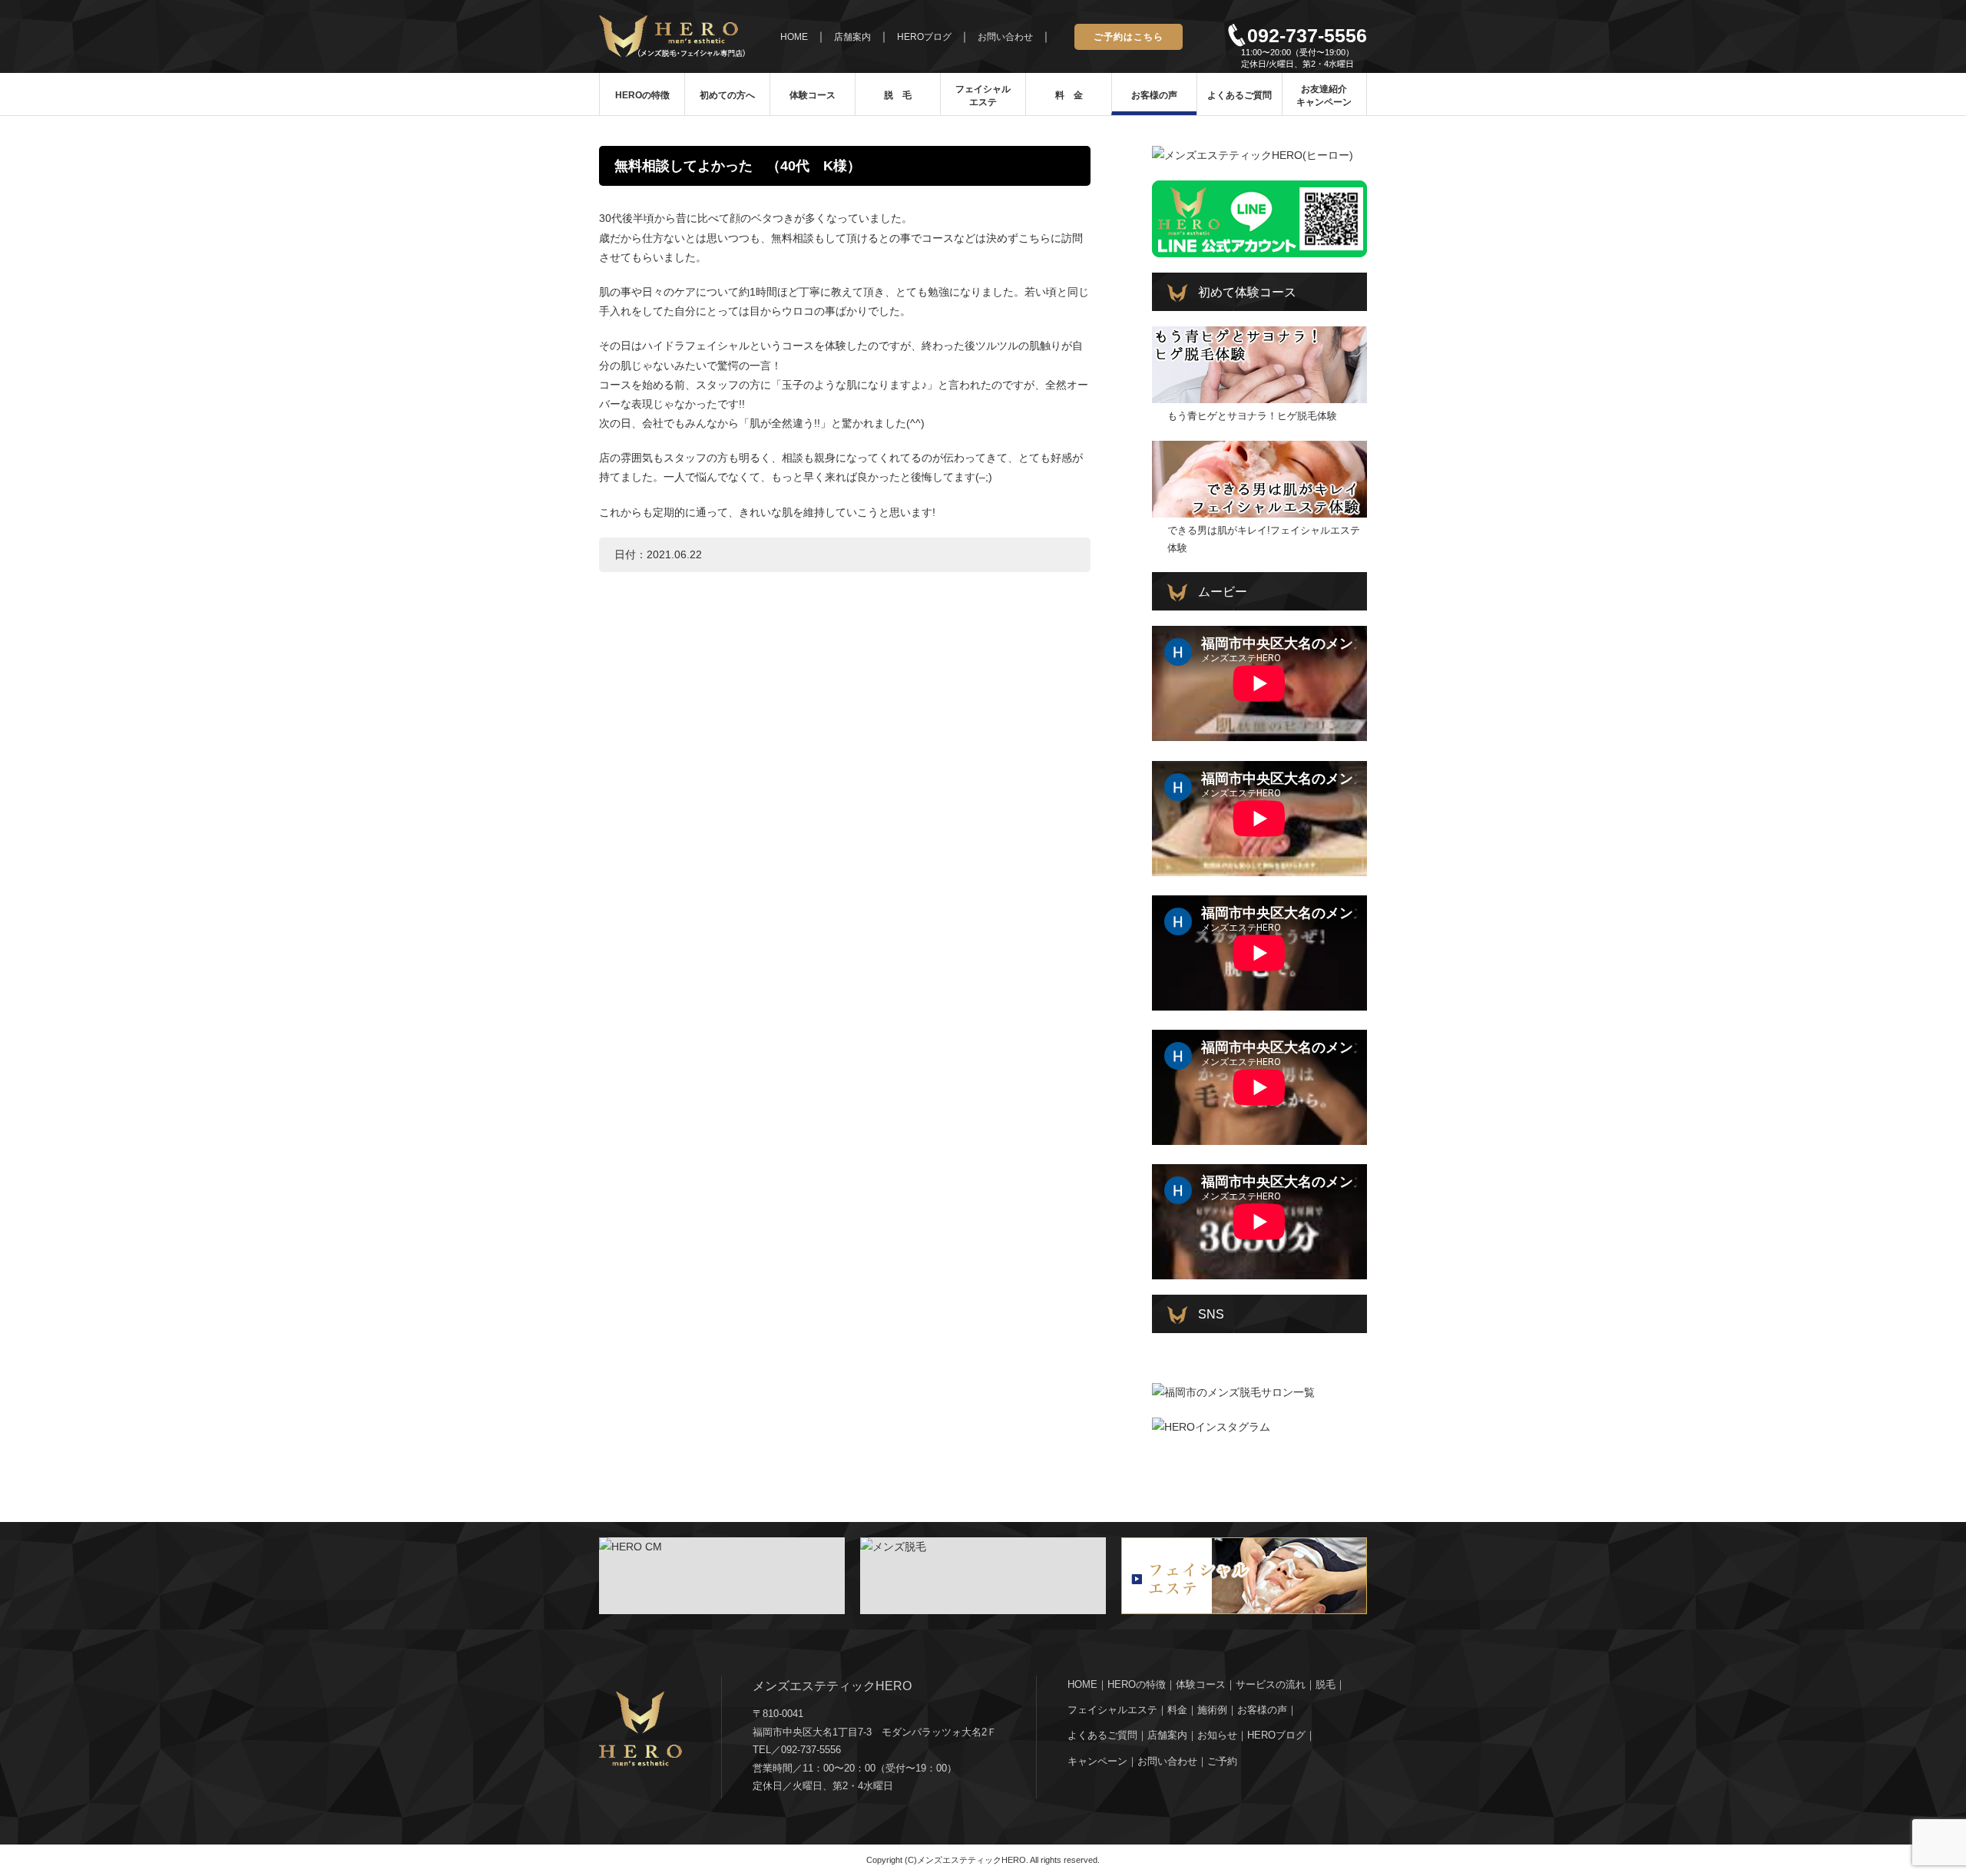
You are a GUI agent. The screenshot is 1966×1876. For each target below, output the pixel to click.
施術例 (1212, 1710)
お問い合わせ (1005, 37)
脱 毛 (898, 95)
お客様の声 (1154, 95)
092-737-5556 (1307, 35)
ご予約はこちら (1129, 37)
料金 (1177, 1710)
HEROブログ (924, 37)
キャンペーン (1097, 1761)
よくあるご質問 (1240, 95)
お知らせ (1217, 1735)
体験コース (813, 95)
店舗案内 (852, 37)
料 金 (1069, 95)
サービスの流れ (1271, 1684)
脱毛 (1326, 1684)
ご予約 (1222, 1761)
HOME (794, 37)
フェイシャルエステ (983, 96)
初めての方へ (727, 95)
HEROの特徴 (642, 95)
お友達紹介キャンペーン (1324, 96)
